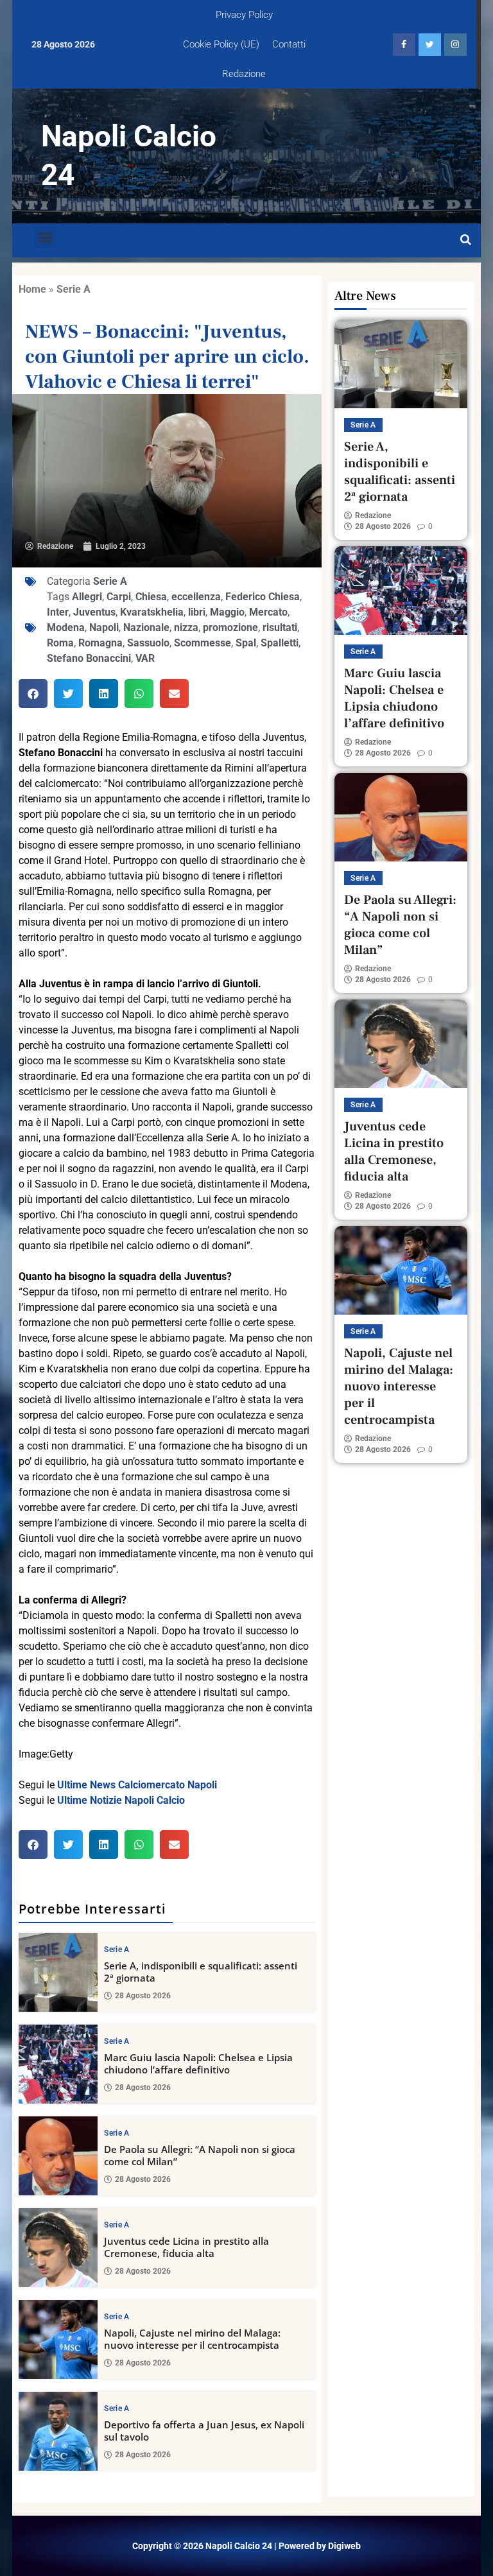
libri (197, 612)
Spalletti (280, 643)
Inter (58, 612)
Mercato (268, 612)
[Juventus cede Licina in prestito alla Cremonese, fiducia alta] (58, 2248)
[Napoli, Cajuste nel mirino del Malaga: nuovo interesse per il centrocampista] (58, 2339)
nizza (186, 627)
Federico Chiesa (263, 597)
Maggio (227, 612)
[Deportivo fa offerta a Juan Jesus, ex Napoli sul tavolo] (58, 2431)
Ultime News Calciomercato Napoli (137, 1785)
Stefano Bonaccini (89, 658)
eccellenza (196, 597)
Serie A (74, 289)
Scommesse (203, 643)
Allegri (87, 597)
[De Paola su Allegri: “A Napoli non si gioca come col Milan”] (58, 2156)
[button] (45, 237)
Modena (66, 627)
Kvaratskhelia (152, 612)
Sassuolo (148, 643)
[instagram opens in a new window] (455, 45)
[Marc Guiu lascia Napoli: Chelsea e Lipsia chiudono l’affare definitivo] (58, 2064)
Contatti (289, 44)
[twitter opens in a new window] (430, 45)
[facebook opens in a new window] (404, 45)
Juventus (94, 612)
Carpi (119, 597)
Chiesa (151, 597)
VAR (145, 658)
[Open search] (466, 240)
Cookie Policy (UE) (221, 44)
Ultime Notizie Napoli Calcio (121, 1800)
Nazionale (146, 627)
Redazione (244, 74)
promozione (230, 627)
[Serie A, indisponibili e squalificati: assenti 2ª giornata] (58, 1972)
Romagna (100, 643)
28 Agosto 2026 (143, 1996)
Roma (60, 643)
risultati (280, 627)
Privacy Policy (244, 15)
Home (32, 289)
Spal (246, 643)
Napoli (104, 627)
